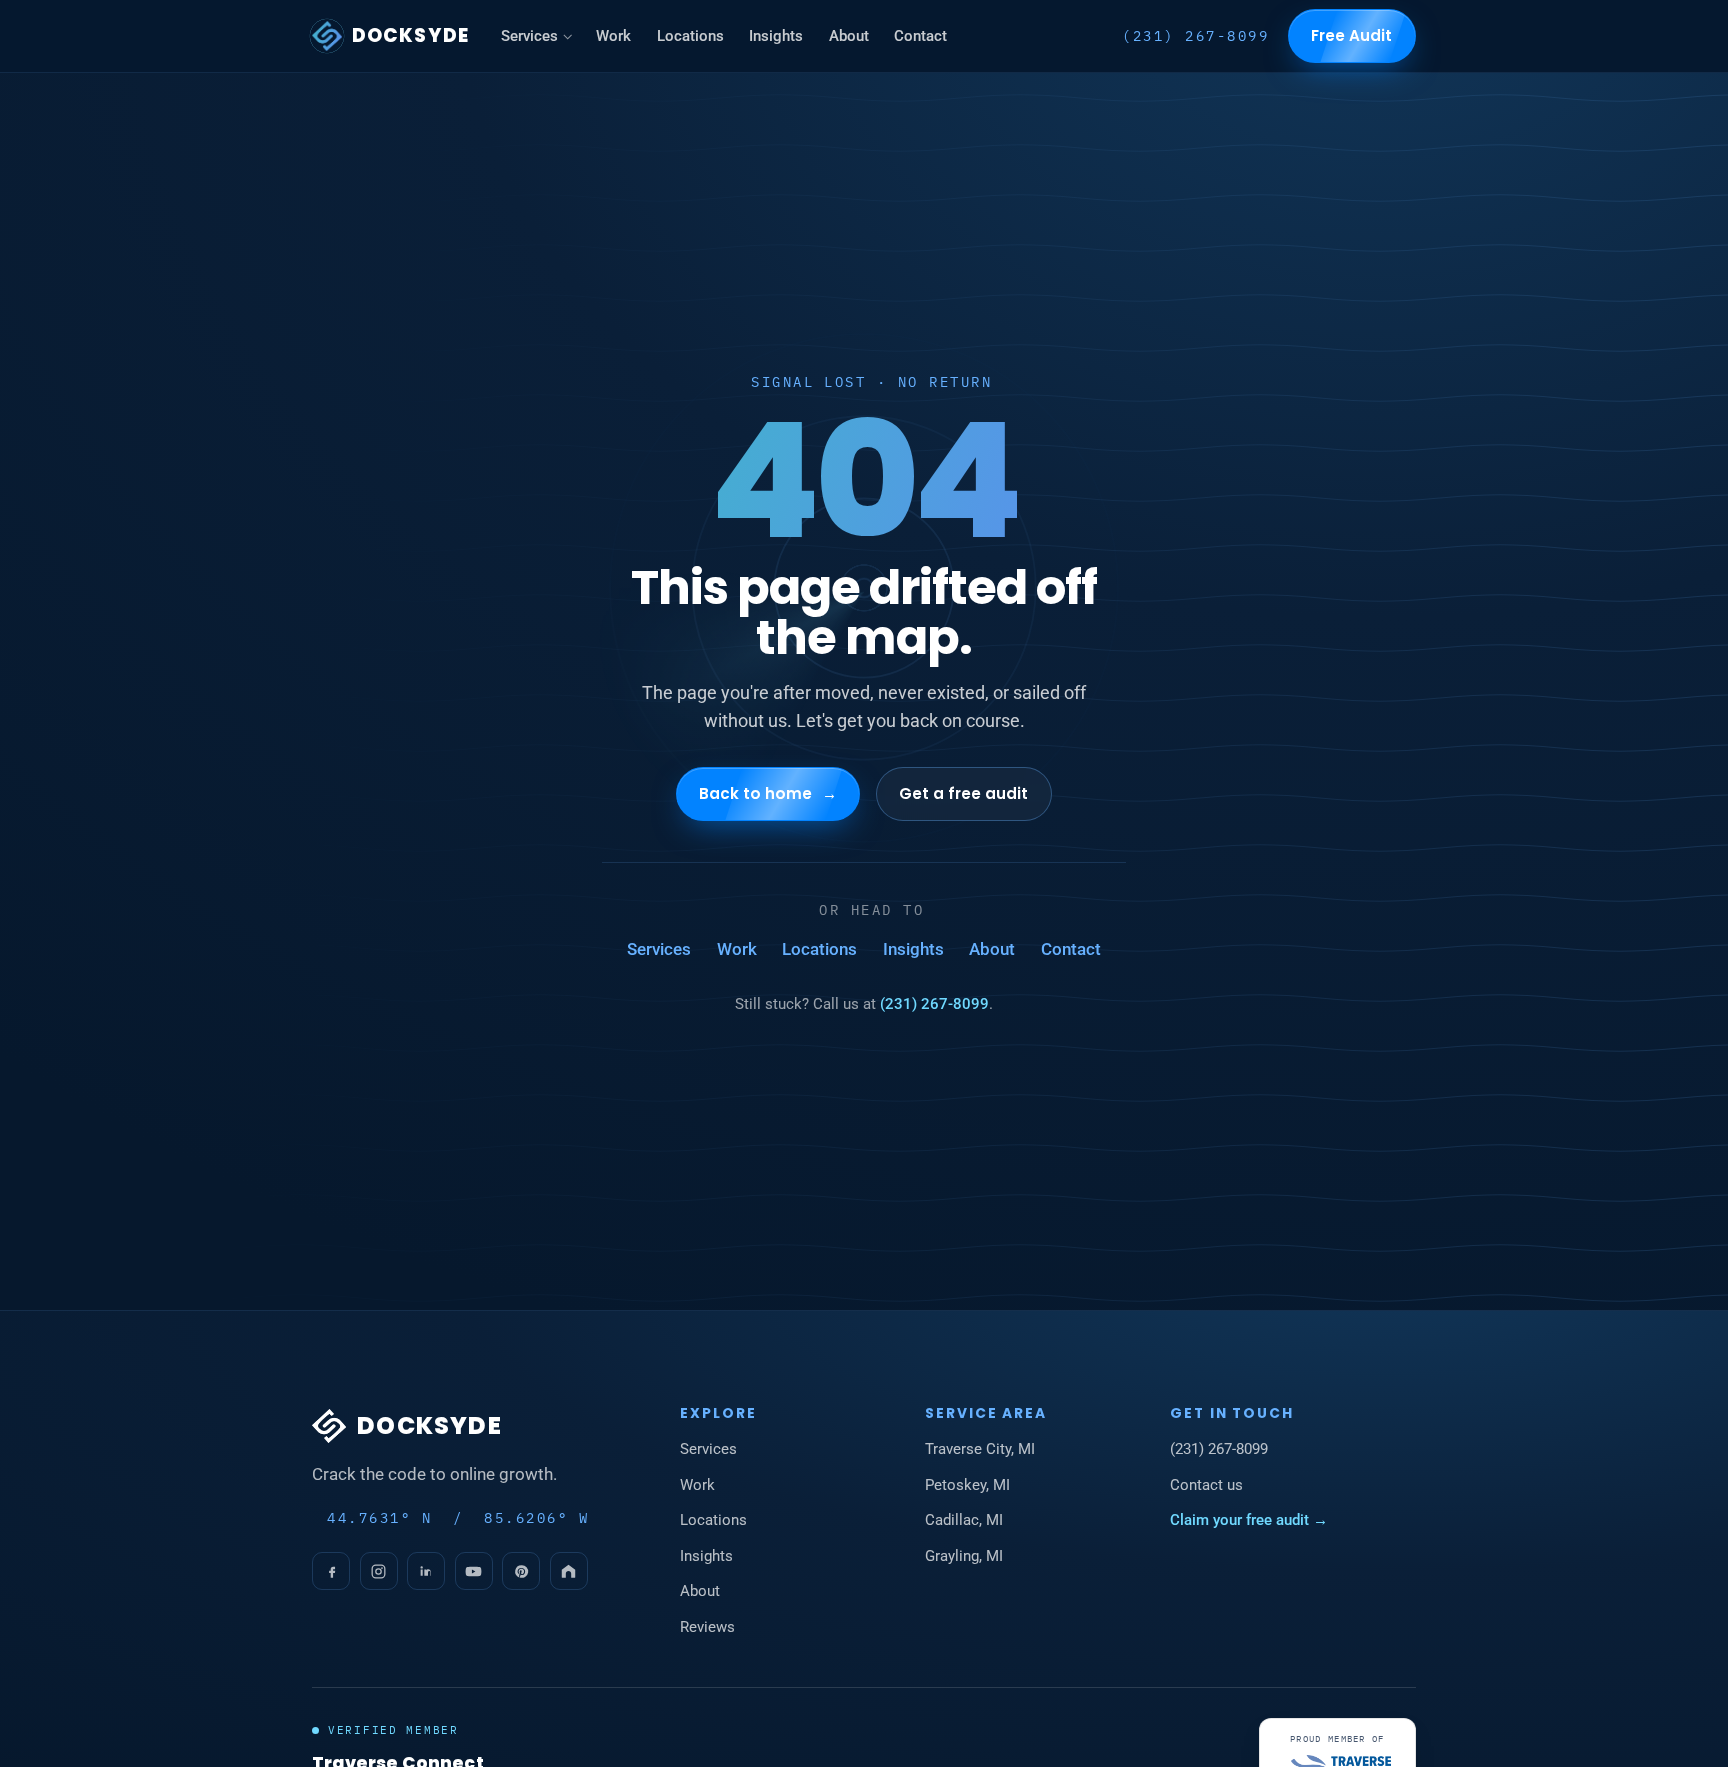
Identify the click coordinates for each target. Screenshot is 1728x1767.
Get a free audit (963, 792)
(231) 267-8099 (1195, 36)
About (849, 36)
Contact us (1206, 1485)
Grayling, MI (964, 1556)
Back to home (768, 792)
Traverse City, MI (980, 1449)
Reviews (707, 1627)
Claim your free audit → (1249, 1520)
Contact (920, 36)
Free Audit (1352, 35)
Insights (776, 36)
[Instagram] (379, 1571)
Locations (690, 36)
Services (529, 36)
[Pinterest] (521, 1571)
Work (613, 36)
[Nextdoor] (569, 1571)
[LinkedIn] (426, 1571)
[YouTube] (474, 1571)
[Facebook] (331, 1571)
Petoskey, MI (967, 1485)
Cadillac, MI (964, 1520)
